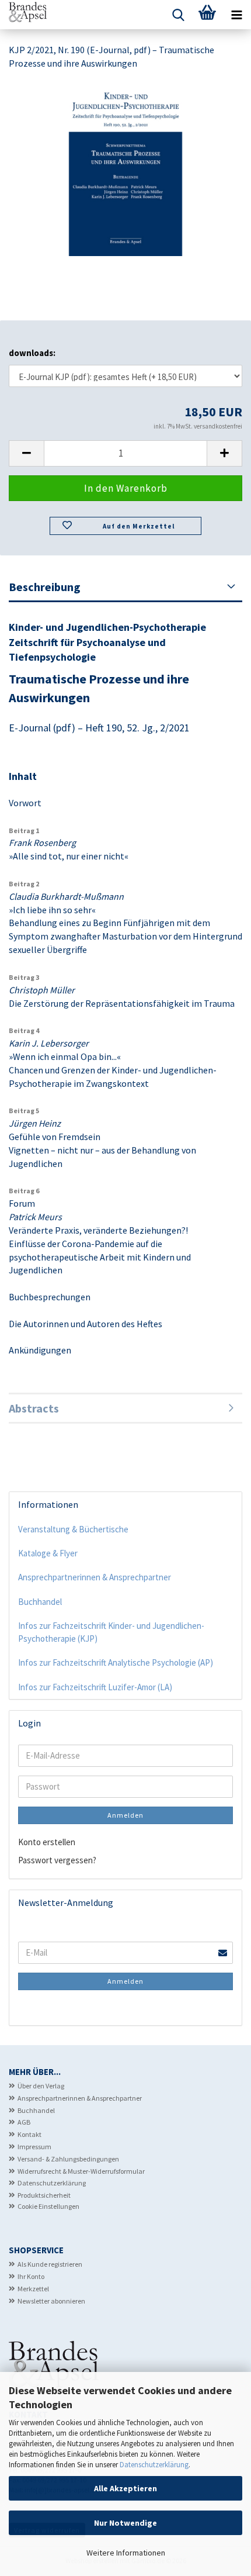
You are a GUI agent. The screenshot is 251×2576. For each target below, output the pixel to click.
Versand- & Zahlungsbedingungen (68, 2159)
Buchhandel (40, 1602)
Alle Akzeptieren (125, 2488)
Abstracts (34, 1408)
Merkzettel (33, 2289)
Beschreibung (45, 587)
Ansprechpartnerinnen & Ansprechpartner (95, 1577)
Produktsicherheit (44, 2195)
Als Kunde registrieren (50, 2264)
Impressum (34, 2147)
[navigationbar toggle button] (236, 15)
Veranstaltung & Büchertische (73, 1529)
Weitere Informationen (126, 2553)
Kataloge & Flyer (48, 1553)
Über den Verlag (41, 2086)
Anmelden (125, 1815)
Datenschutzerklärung (154, 2465)
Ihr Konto (31, 2276)
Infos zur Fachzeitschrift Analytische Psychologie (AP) (116, 1662)
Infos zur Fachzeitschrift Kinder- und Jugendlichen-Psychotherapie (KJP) (111, 1632)
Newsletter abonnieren (51, 2301)
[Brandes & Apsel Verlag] (23, 15)
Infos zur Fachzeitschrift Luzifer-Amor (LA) (95, 1687)
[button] (26, 453)
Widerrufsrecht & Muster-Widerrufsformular (81, 2171)
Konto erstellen (47, 1842)
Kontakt (29, 2134)
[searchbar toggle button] (178, 15)
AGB (24, 2122)
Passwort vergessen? (57, 1860)
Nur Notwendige (125, 2523)
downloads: (32, 353)
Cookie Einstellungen (48, 2206)
